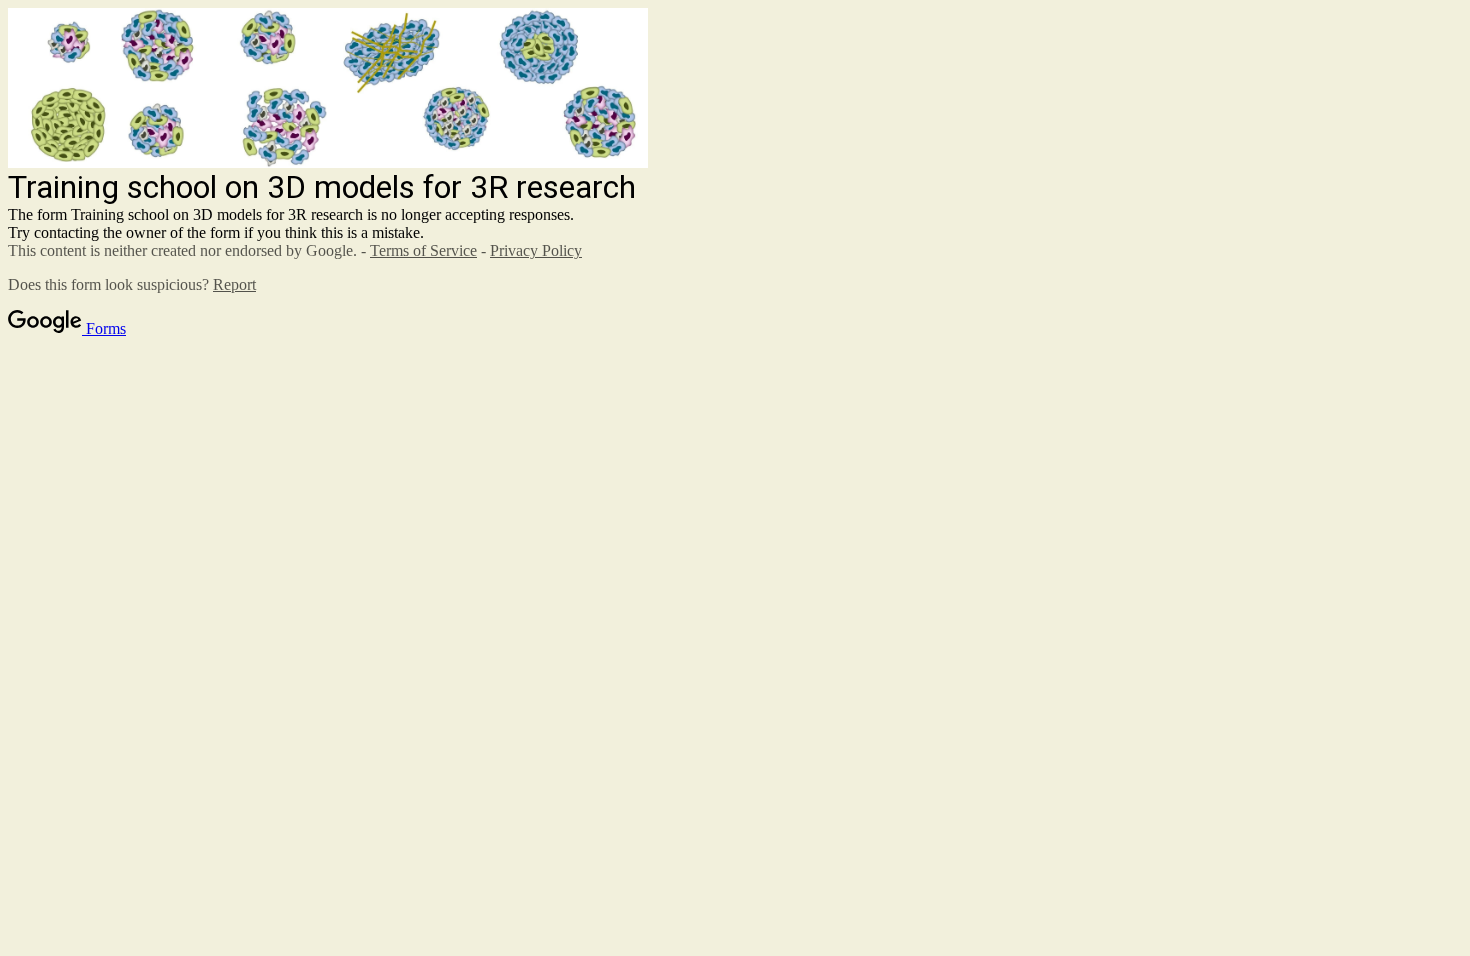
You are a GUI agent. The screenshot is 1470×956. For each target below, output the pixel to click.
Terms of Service (423, 250)
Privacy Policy (536, 250)
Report (234, 284)
